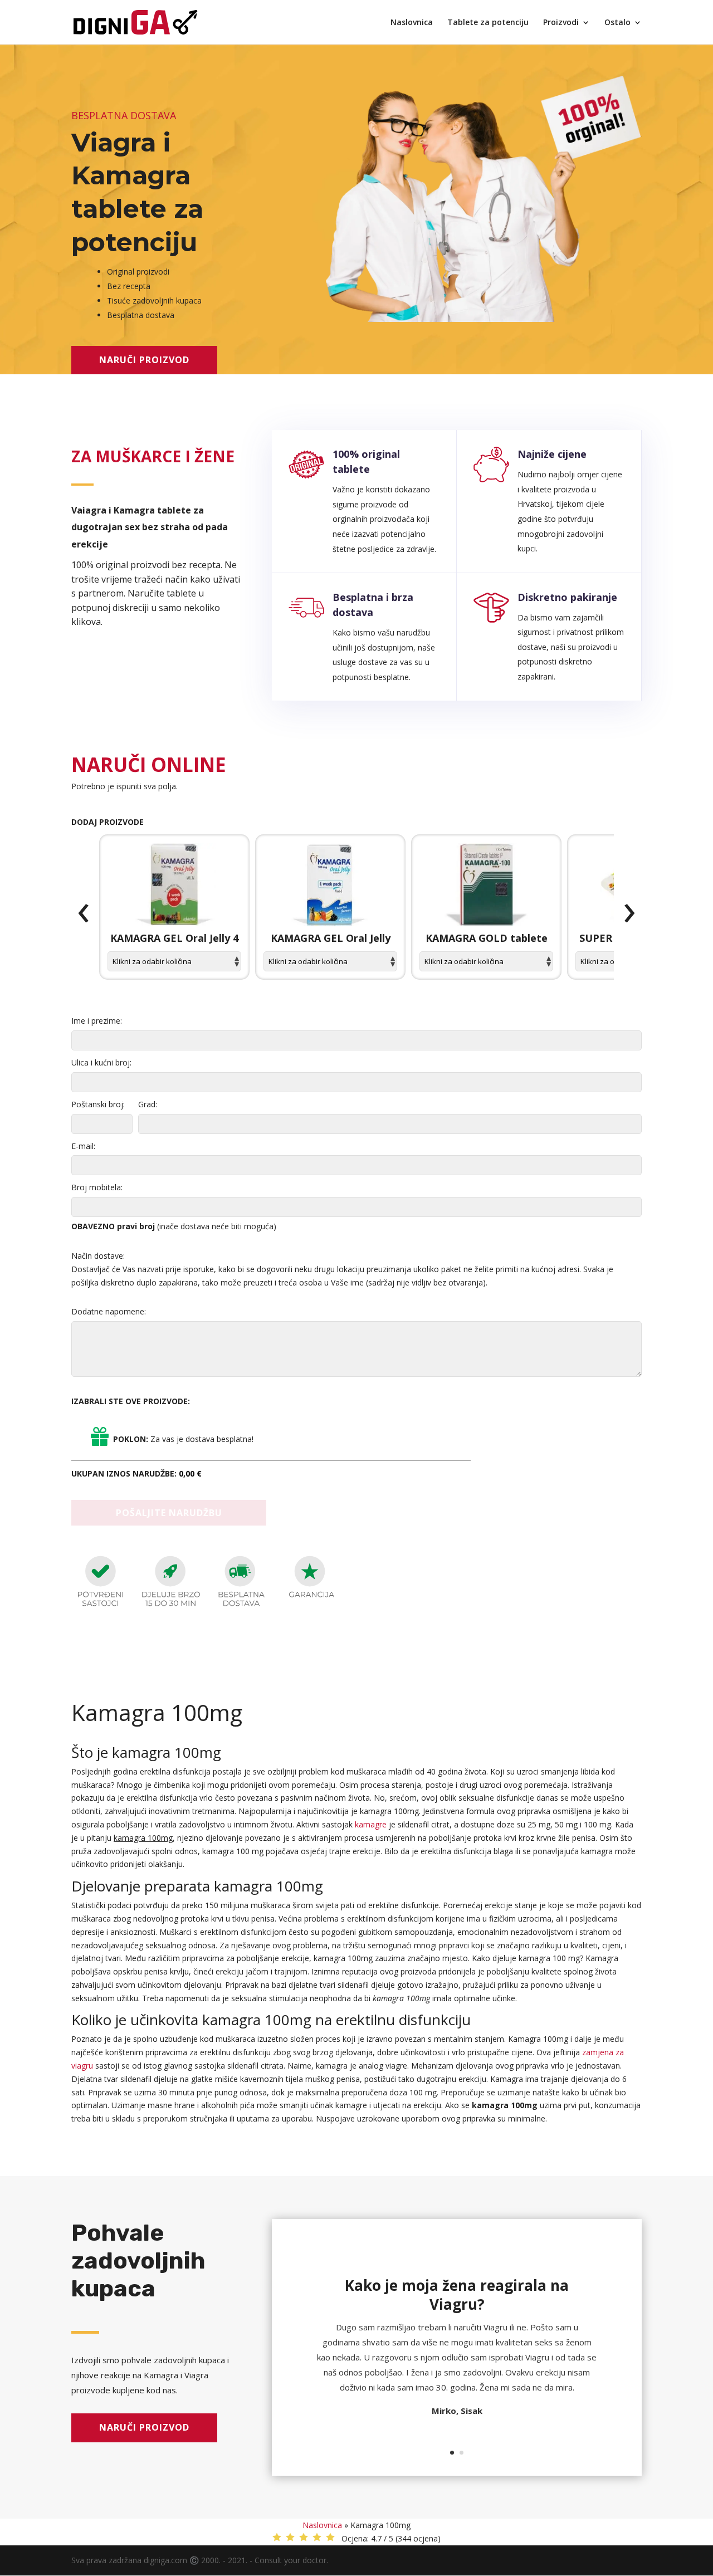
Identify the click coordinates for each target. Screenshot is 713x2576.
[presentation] (84, 913)
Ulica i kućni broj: (101, 1062)
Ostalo (617, 23)
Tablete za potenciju (488, 23)
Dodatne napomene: (109, 1311)
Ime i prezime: (97, 1021)
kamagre (371, 1824)
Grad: (148, 1104)
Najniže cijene (552, 454)
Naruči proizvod (144, 360)
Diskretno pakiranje (567, 597)
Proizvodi (561, 23)
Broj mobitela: (97, 1187)
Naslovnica (412, 23)
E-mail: (83, 1146)
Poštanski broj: (98, 1104)
